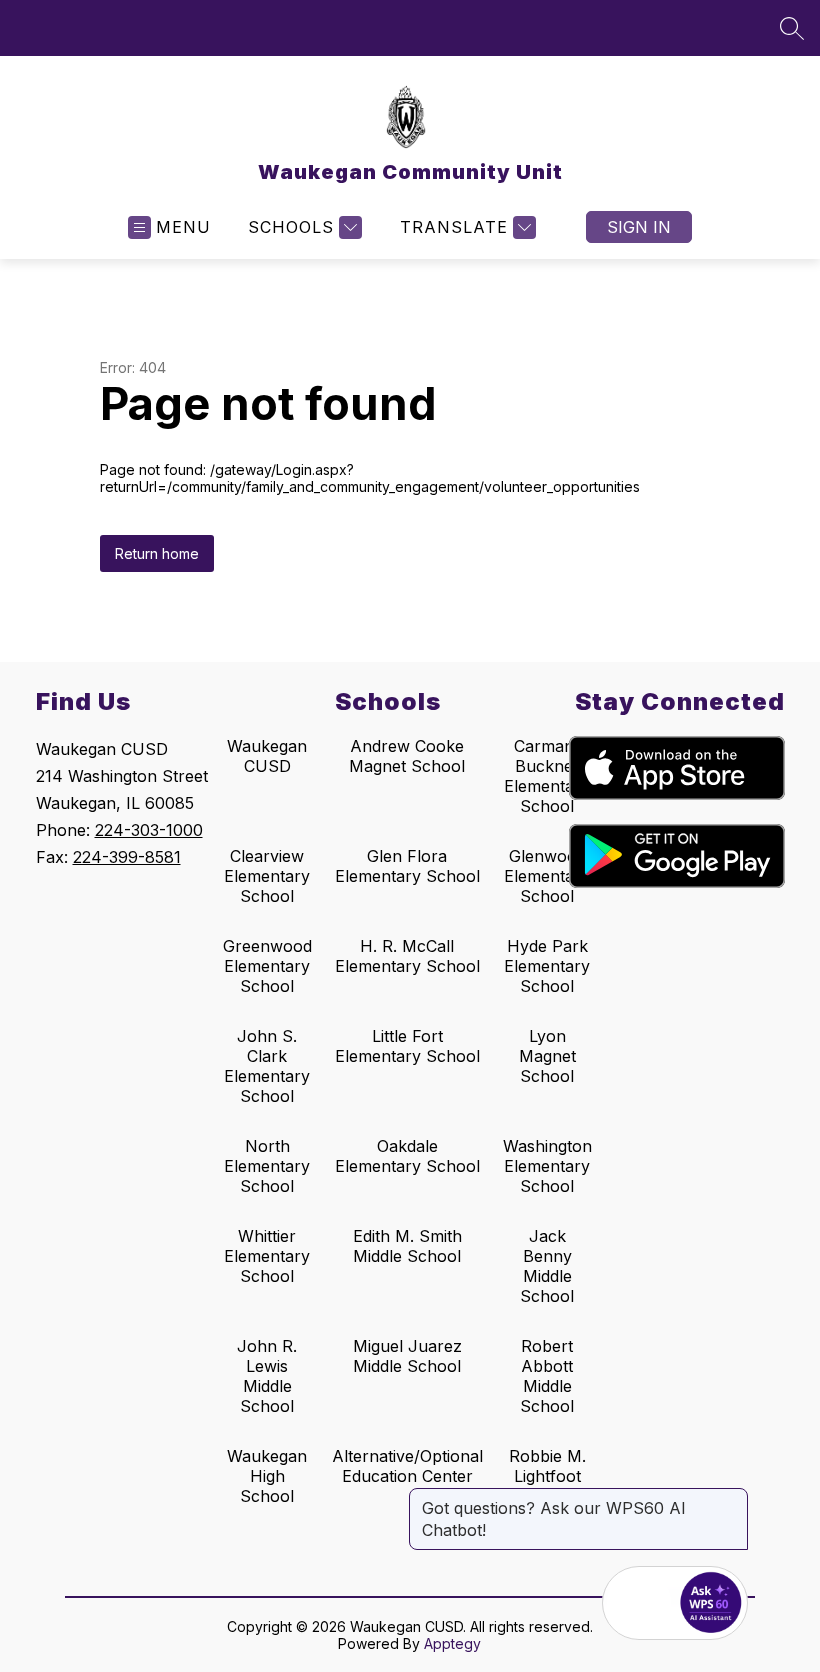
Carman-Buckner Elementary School (547, 776)
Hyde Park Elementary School (547, 966)
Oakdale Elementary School (407, 1156)
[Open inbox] (639, 1603)
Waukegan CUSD (267, 756)
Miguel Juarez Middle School (407, 1356)
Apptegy (452, 1643)
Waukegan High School (267, 1476)
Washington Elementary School (547, 1166)
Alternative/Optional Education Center (407, 1466)
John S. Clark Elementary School (267, 1066)
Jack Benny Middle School (547, 1266)
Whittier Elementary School (267, 1256)
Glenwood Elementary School (547, 876)
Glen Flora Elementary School (407, 866)
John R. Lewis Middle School (267, 1376)
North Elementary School (267, 1166)
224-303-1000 (149, 830)
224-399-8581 (127, 857)
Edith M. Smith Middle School (407, 1246)
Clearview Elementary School (267, 876)
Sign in (639, 227)
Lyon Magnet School (547, 1056)
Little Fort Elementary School (407, 1046)
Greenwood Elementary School (267, 966)
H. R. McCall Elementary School (407, 956)
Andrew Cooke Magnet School (407, 756)
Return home (157, 553)
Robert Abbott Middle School (547, 1376)
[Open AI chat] (711, 1603)
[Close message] (732, 1498)
